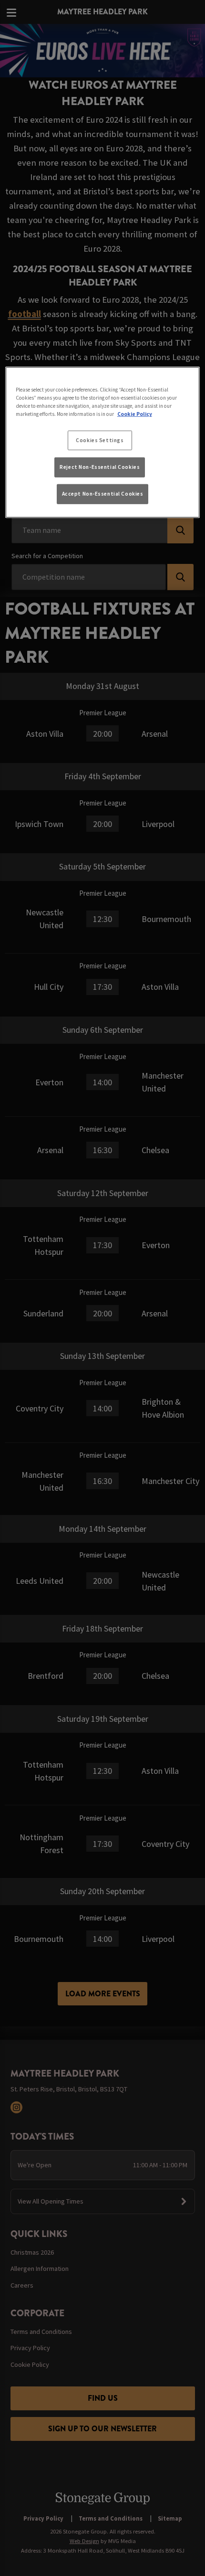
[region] (103, 442)
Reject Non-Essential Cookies (100, 467)
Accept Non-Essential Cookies (103, 494)
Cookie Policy (135, 414)
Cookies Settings (100, 440)
